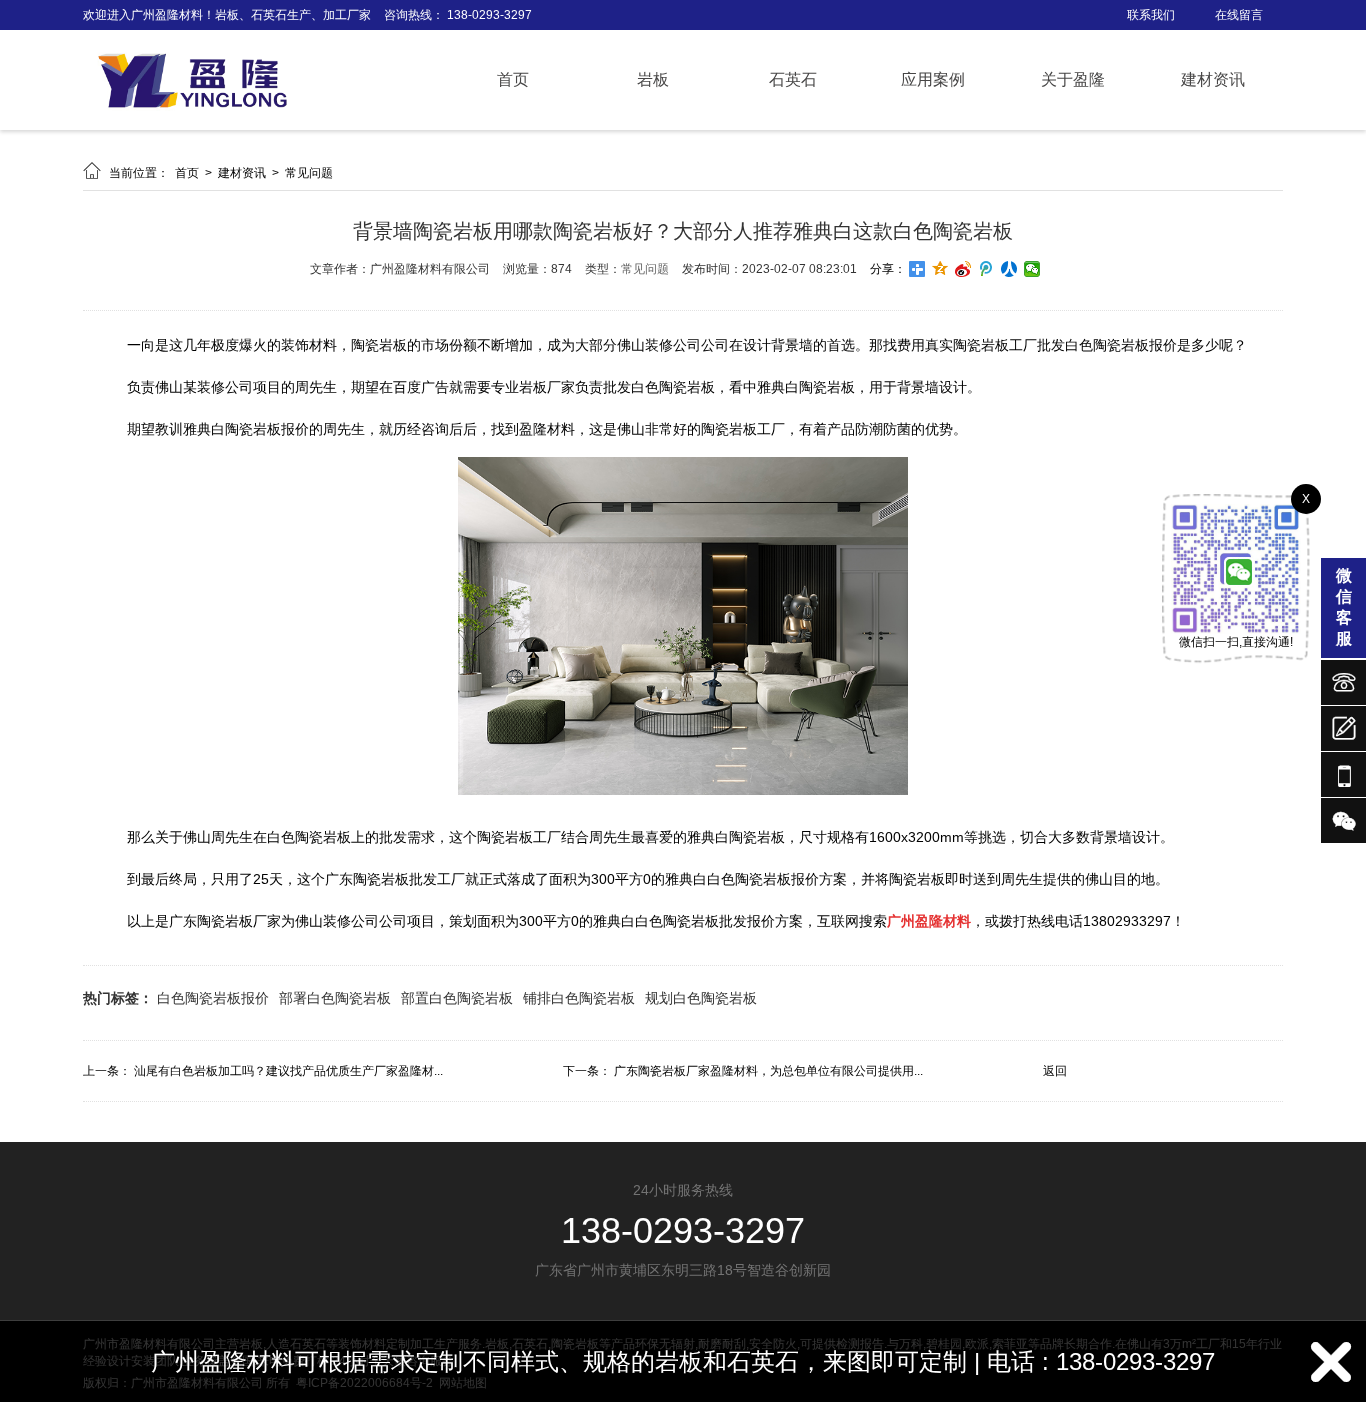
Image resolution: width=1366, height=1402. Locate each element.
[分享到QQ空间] (940, 269)
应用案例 (933, 79)
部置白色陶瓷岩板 (457, 998)
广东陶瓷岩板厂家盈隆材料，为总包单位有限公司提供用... (768, 1071)
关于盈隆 (1073, 79)
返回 (1055, 1071)
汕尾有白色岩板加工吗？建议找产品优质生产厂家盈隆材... (288, 1071)
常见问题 (309, 173)
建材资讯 (1213, 79)
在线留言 (1239, 15)
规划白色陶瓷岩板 (701, 998)
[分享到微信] (1032, 269)
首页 (513, 79)
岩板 (653, 79)
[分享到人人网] (1009, 269)
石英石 (793, 79)
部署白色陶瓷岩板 (335, 998)
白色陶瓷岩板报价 (213, 998)
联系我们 (1151, 15)
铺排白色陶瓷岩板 (579, 998)
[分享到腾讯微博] (986, 269)
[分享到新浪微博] (963, 269)
